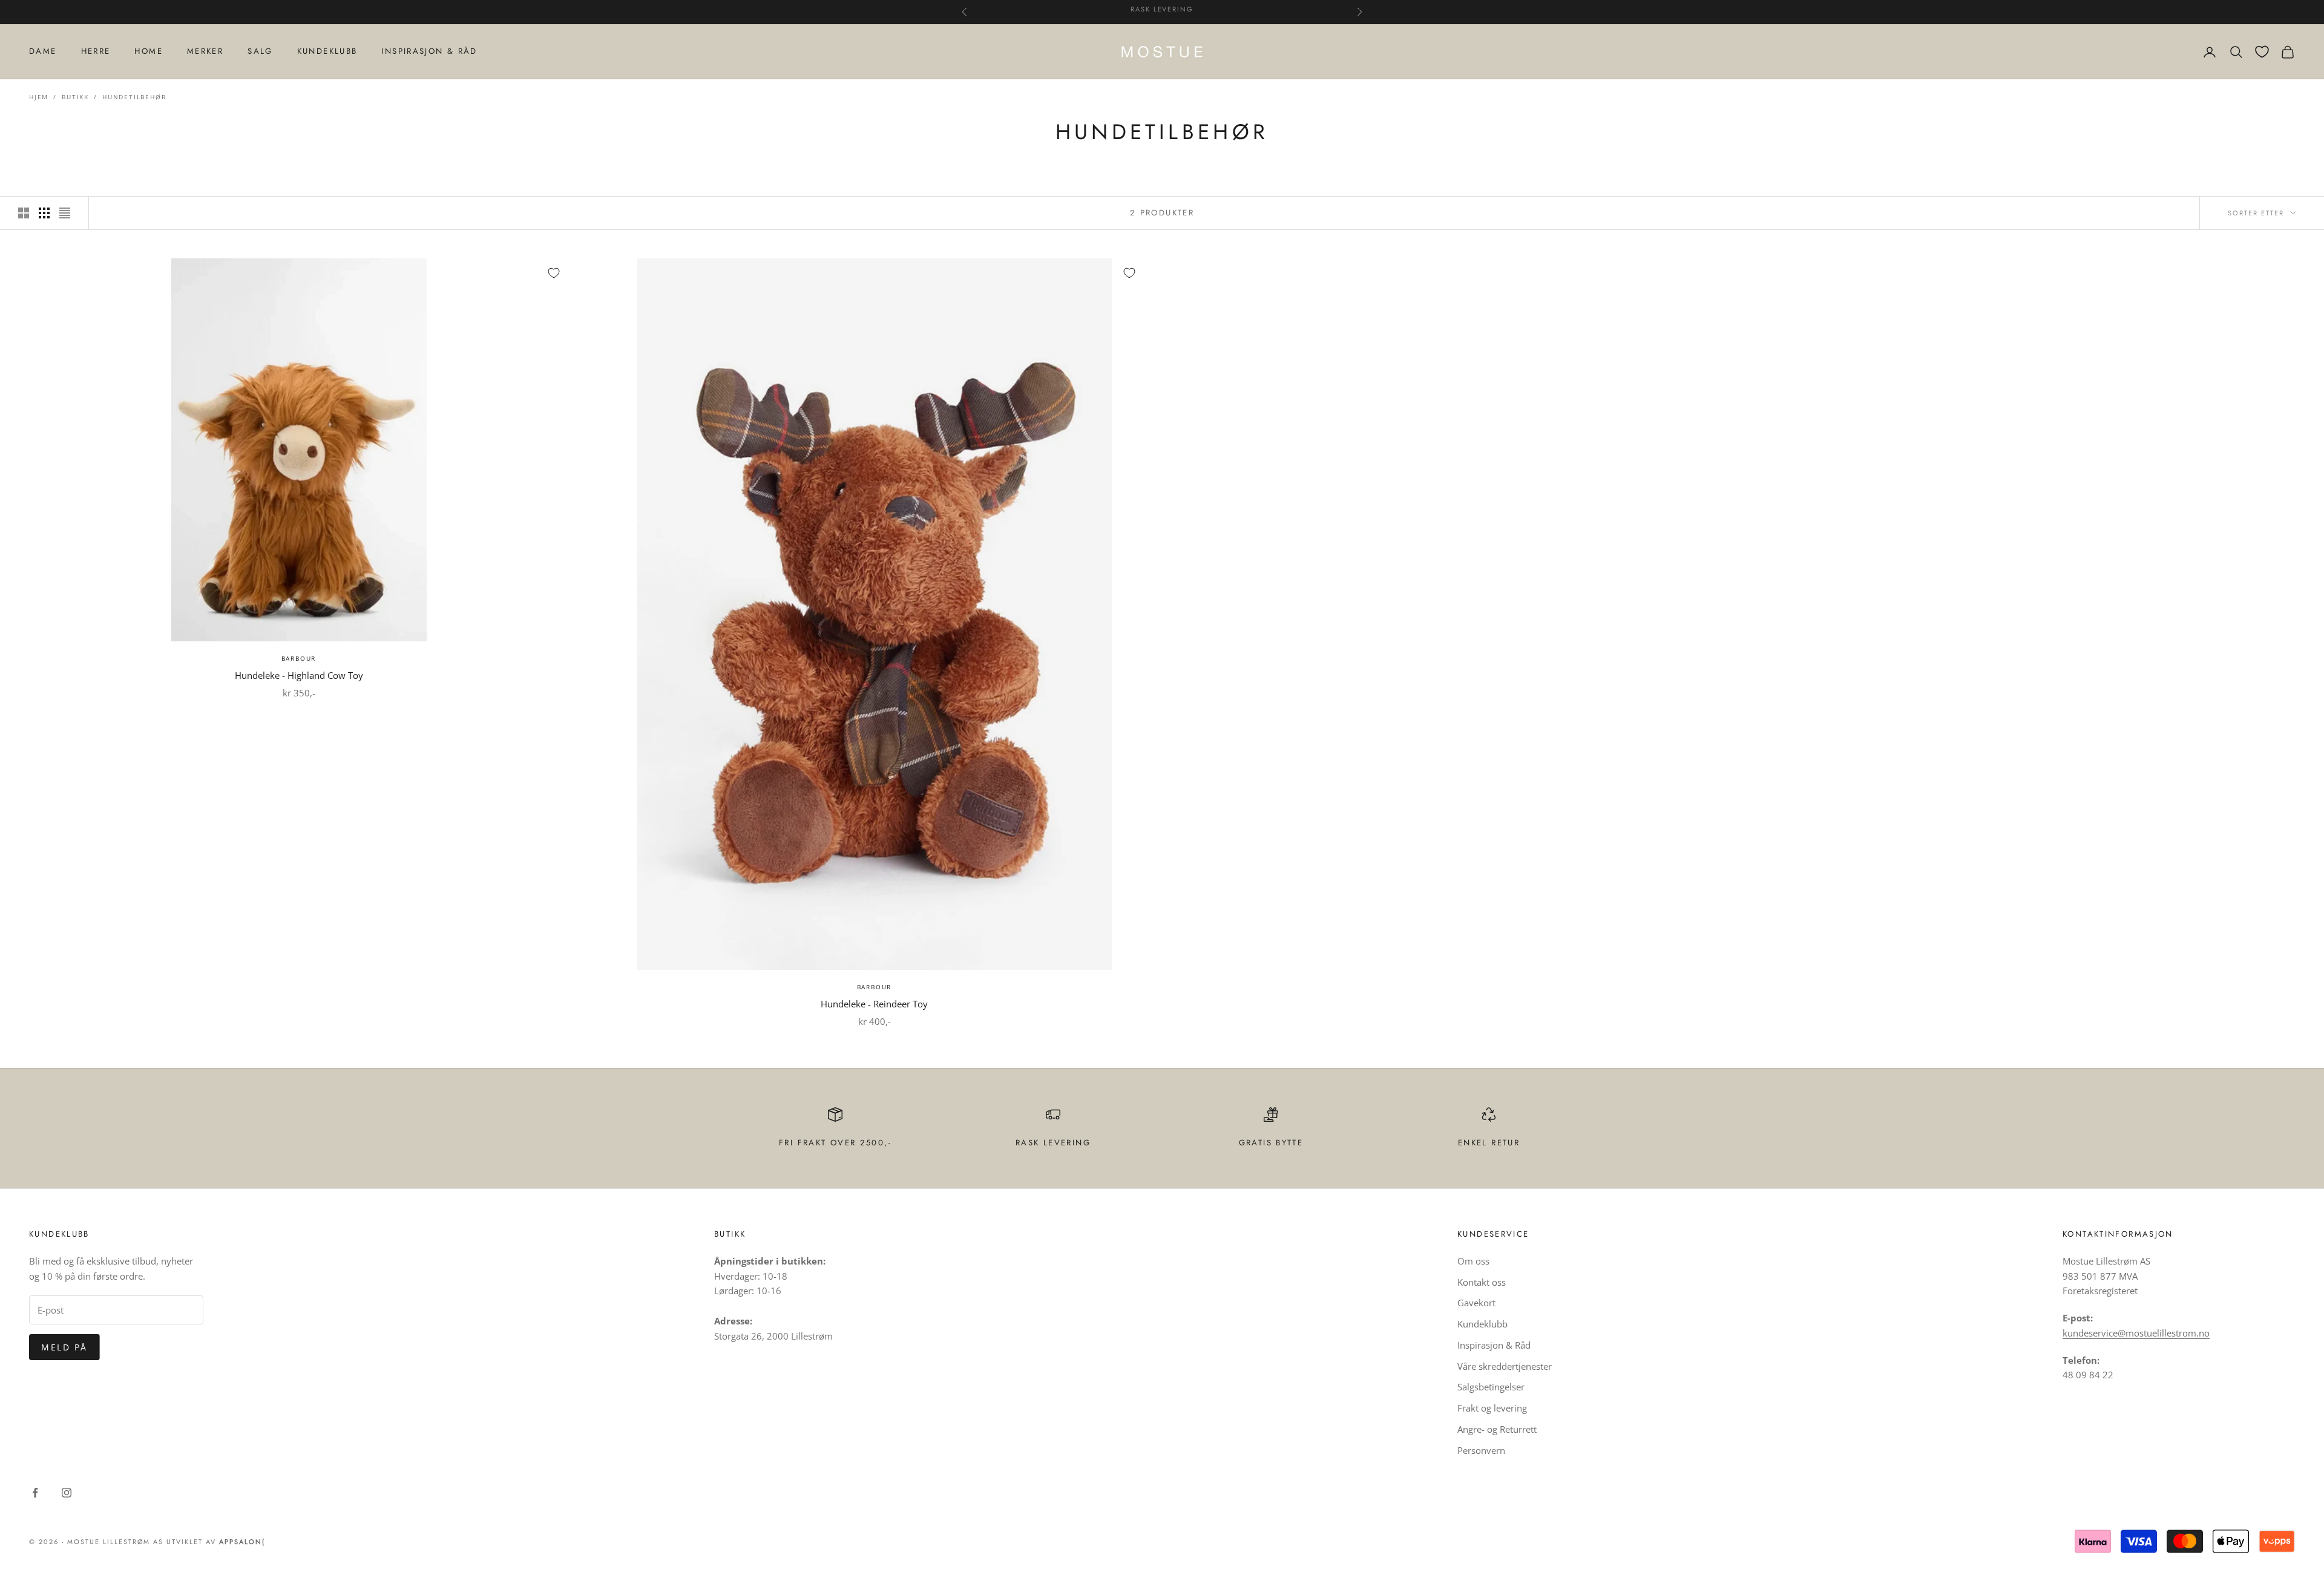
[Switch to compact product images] (65, 213)
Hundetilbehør (134, 97)
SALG (260, 51)
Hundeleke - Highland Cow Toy (299, 675)
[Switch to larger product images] (24, 213)
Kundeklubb (1482, 1324)
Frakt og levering (1492, 1408)
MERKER (205, 51)
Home (149, 51)
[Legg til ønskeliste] (554, 273)
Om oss (1473, 1261)
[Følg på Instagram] (67, 1493)
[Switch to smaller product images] (44, 213)
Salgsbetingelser (1491, 1387)
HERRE (96, 51)
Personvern (1481, 1450)
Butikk (75, 97)
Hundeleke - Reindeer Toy (874, 1004)
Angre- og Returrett (1497, 1429)
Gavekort (1476, 1303)
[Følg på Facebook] (35, 1493)
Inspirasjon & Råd (1494, 1345)
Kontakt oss (1482, 1282)
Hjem (39, 97)
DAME (43, 51)
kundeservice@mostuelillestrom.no (2136, 1333)
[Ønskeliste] (2262, 52)
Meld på (64, 1347)
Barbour (299, 658)
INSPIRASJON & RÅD (429, 51)
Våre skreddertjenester (1505, 1366)
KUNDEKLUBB (327, 51)
